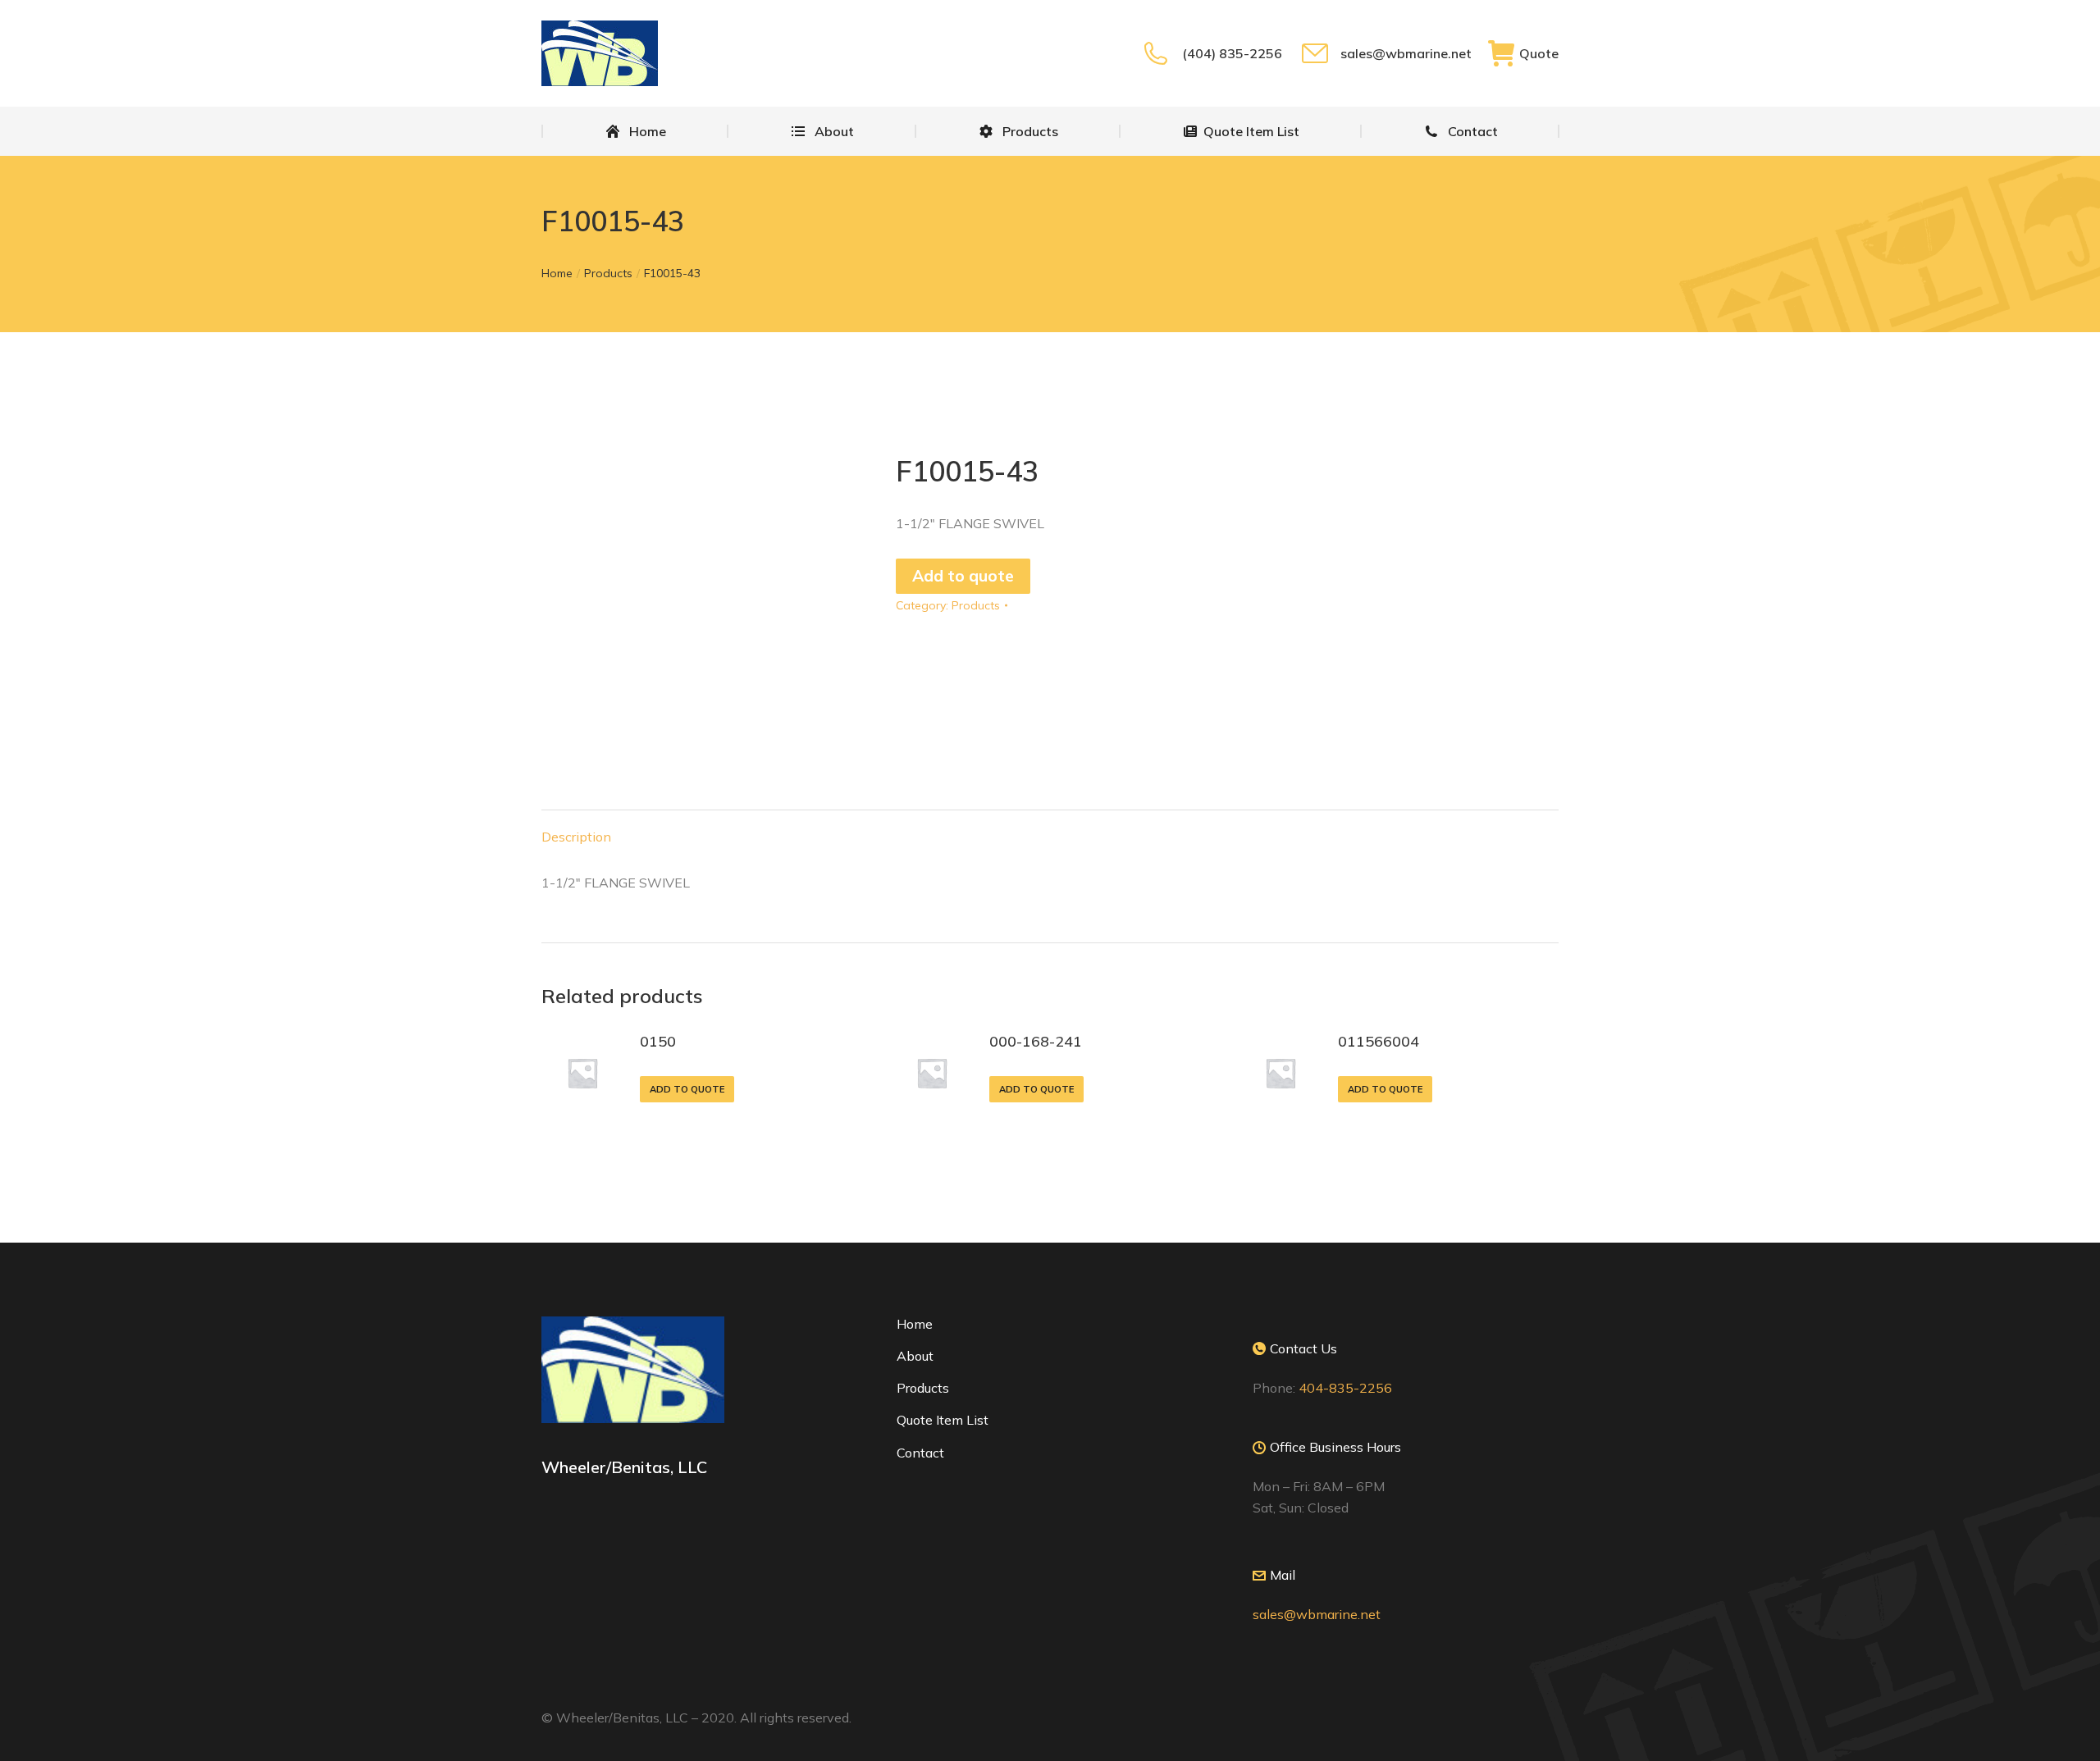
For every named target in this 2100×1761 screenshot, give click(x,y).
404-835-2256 (1345, 1388)
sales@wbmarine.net (1406, 53)
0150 (658, 1041)
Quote (1539, 53)
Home (915, 1324)
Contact (920, 1453)
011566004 (1379, 1041)
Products (976, 605)
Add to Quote (687, 1089)
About (915, 1356)
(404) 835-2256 (1232, 53)
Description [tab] (576, 837)
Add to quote (963, 576)
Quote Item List (943, 1420)
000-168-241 (1036, 1041)
